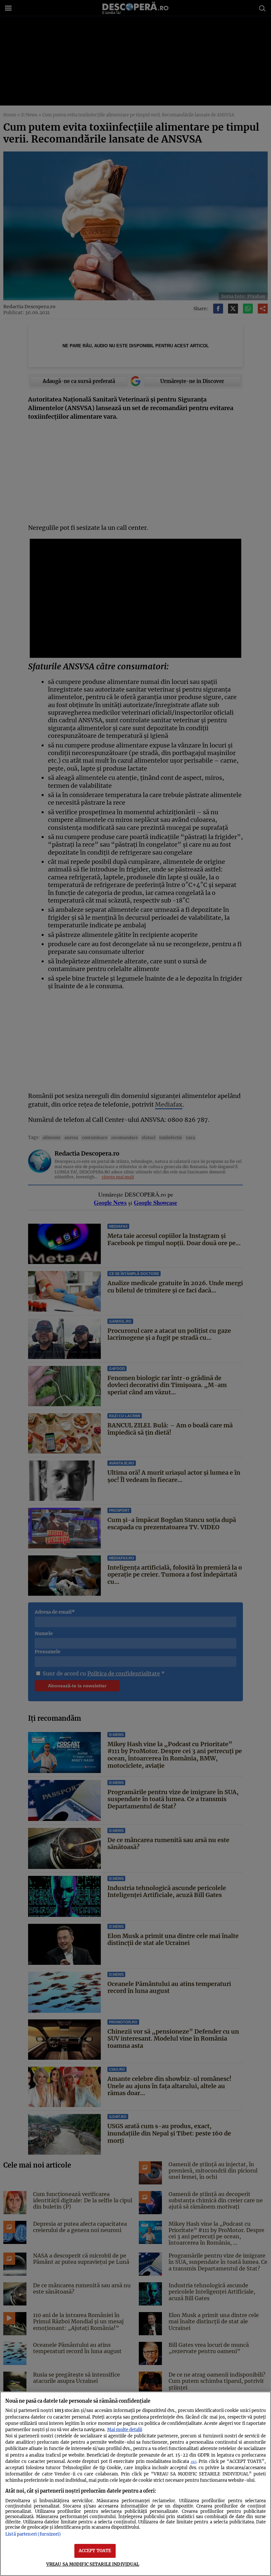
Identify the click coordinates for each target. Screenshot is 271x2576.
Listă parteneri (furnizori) (33, 2534)
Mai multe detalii (125, 2429)
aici (194, 2462)
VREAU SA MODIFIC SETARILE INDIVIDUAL (93, 2564)
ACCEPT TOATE (95, 2551)
